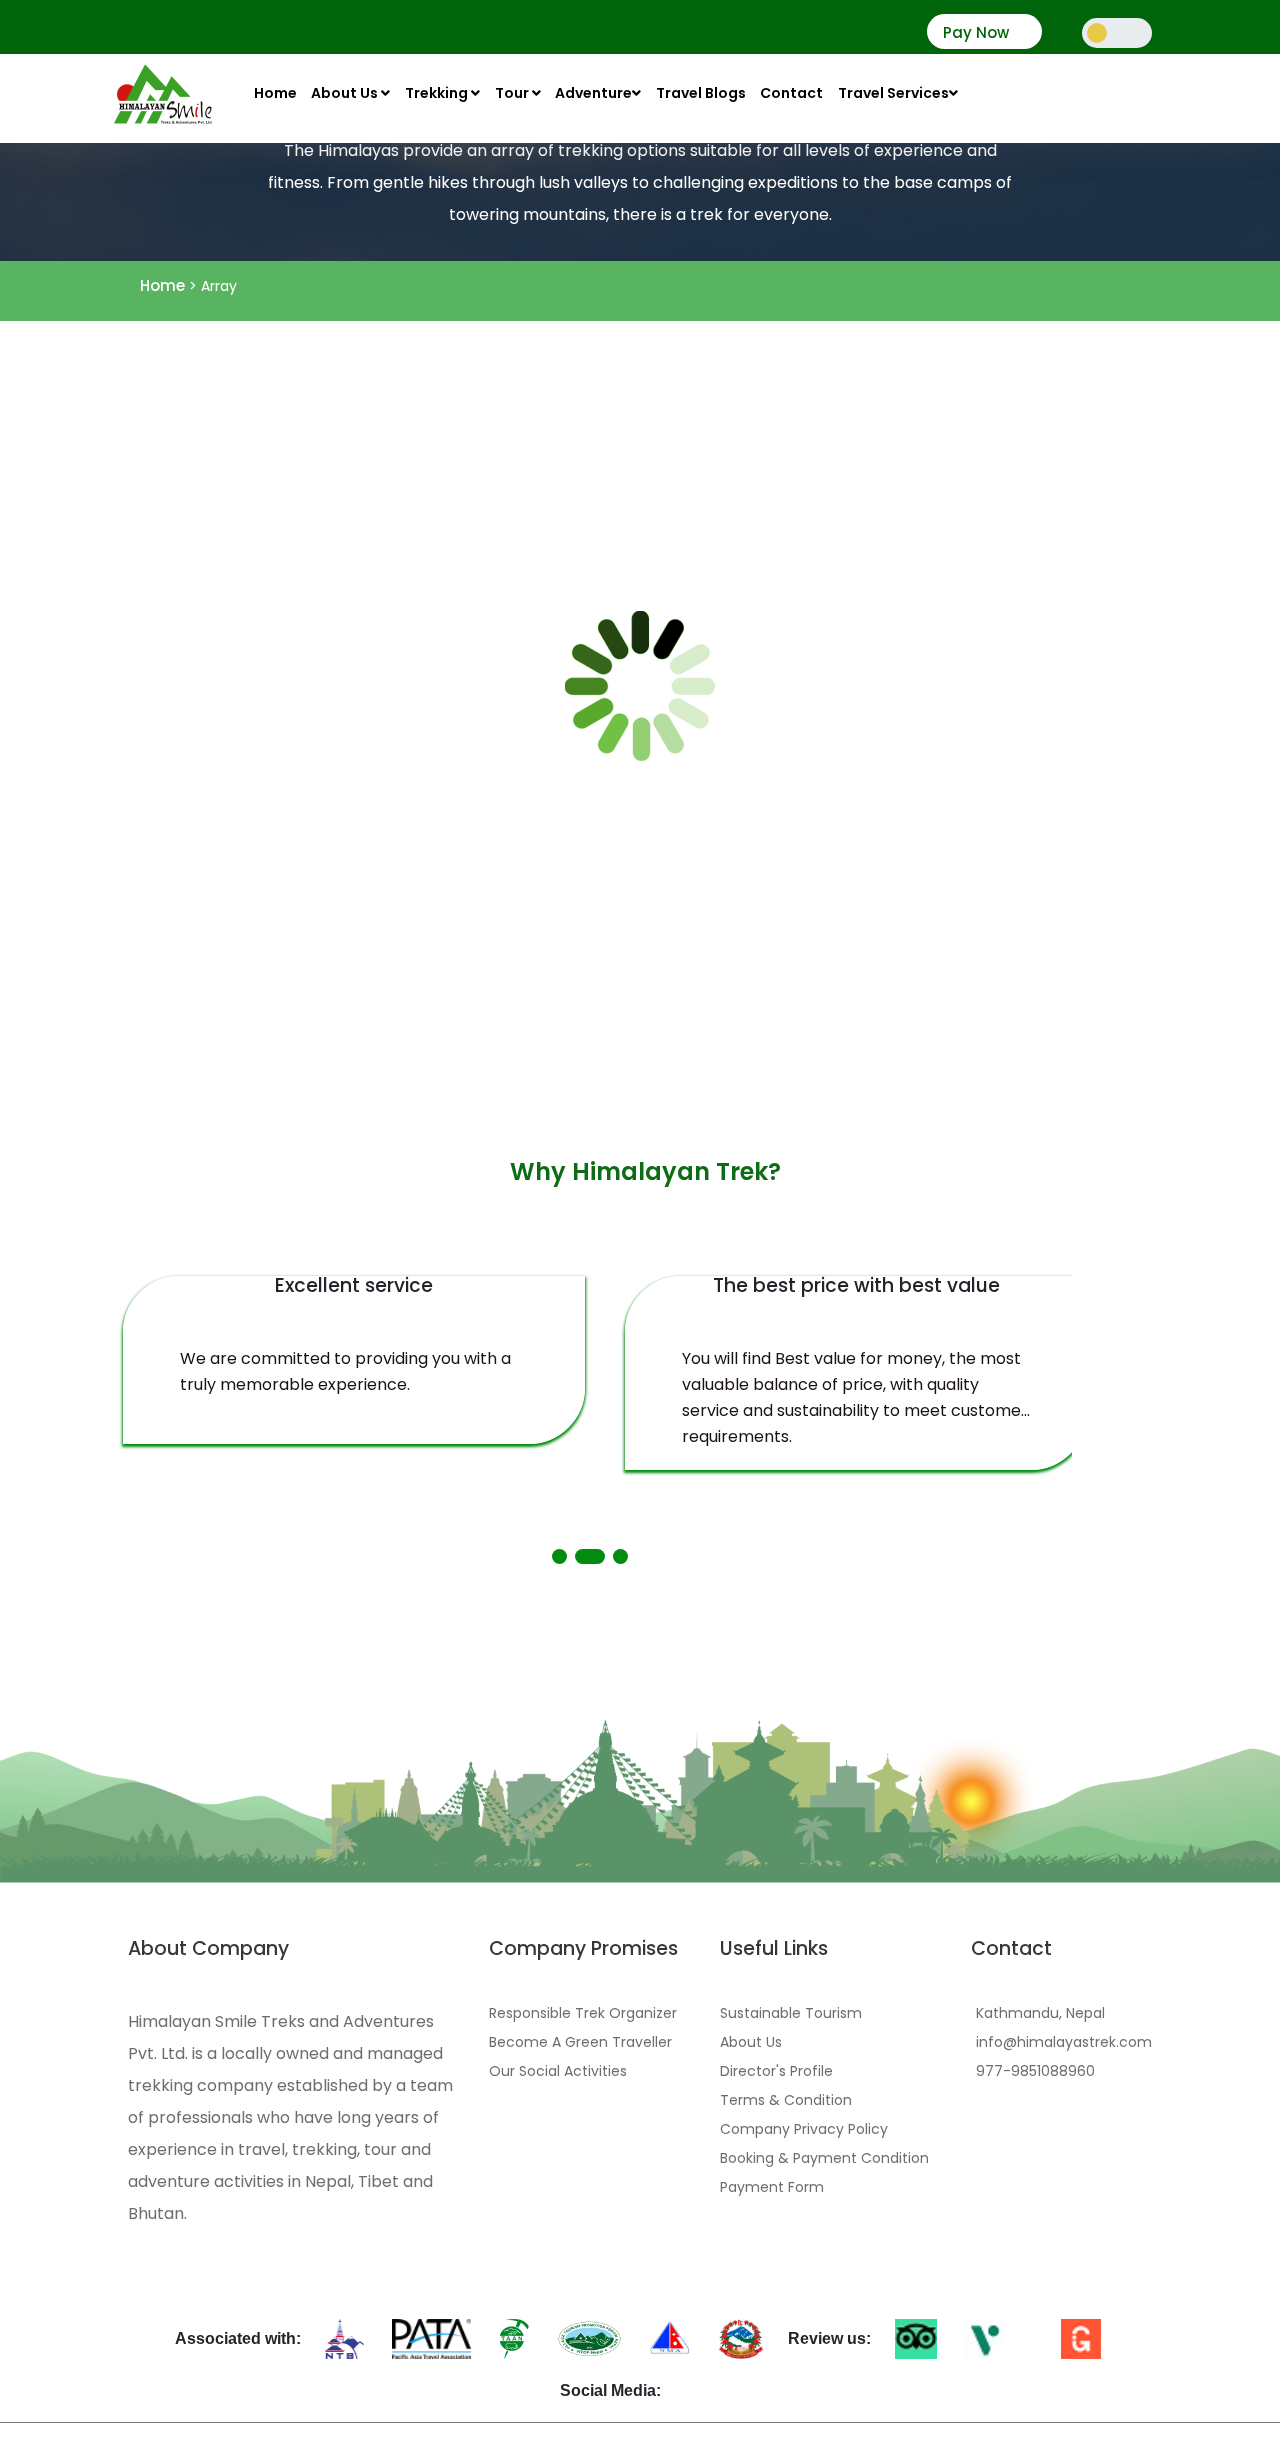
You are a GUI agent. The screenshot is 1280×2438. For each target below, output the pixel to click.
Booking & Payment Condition (824, 2158)
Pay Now (976, 33)
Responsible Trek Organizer (583, 2013)
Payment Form (772, 2187)
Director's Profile (776, 2071)
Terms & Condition (786, 2100)
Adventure (593, 93)
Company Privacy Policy (804, 2129)
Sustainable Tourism (791, 2013)
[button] (559, 1556)
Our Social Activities (558, 2071)
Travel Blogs (701, 93)
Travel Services (893, 93)
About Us (346, 93)
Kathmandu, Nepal (1040, 2013)
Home (275, 93)
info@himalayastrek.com (1064, 2042)
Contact (791, 93)
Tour (513, 93)
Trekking (438, 93)
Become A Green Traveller (580, 2042)
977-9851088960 (1035, 2071)
